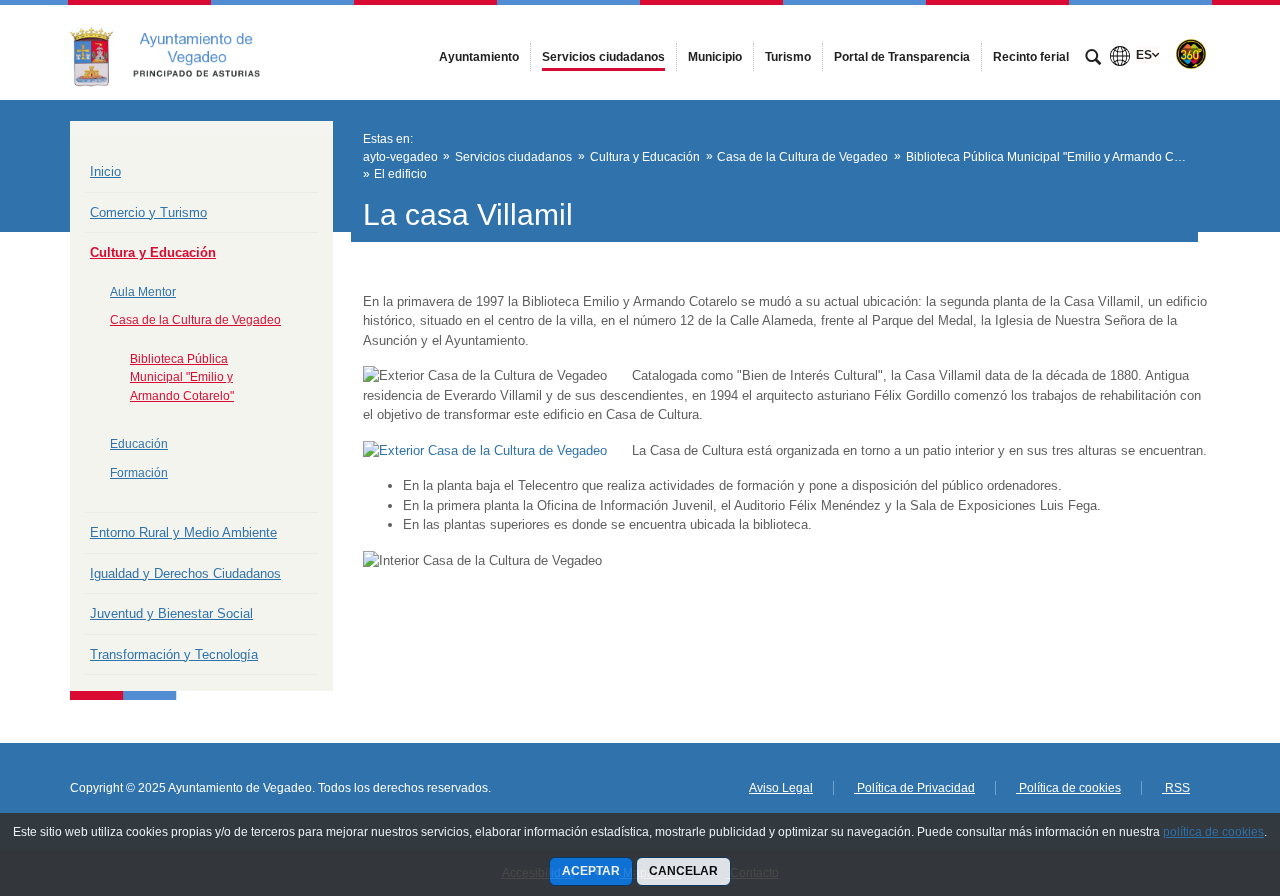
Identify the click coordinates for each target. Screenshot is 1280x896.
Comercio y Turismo (148, 212)
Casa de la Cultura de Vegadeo (195, 320)
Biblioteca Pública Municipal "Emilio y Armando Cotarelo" (182, 377)
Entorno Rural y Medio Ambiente (183, 532)
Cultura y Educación (153, 252)
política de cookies (1213, 832)
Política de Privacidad (914, 788)
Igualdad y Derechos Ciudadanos (185, 573)
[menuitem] (479, 57)
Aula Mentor (143, 292)
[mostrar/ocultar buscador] (1093, 59)
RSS (1176, 788)
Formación (139, 473)
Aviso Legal (781, 788)
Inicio (105, 171)
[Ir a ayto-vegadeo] (180, 52)
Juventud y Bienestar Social (171, 613)
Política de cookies (1068, 788)
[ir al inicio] (1200, 776)
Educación (139, 444)
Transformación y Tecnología (174, 654)
